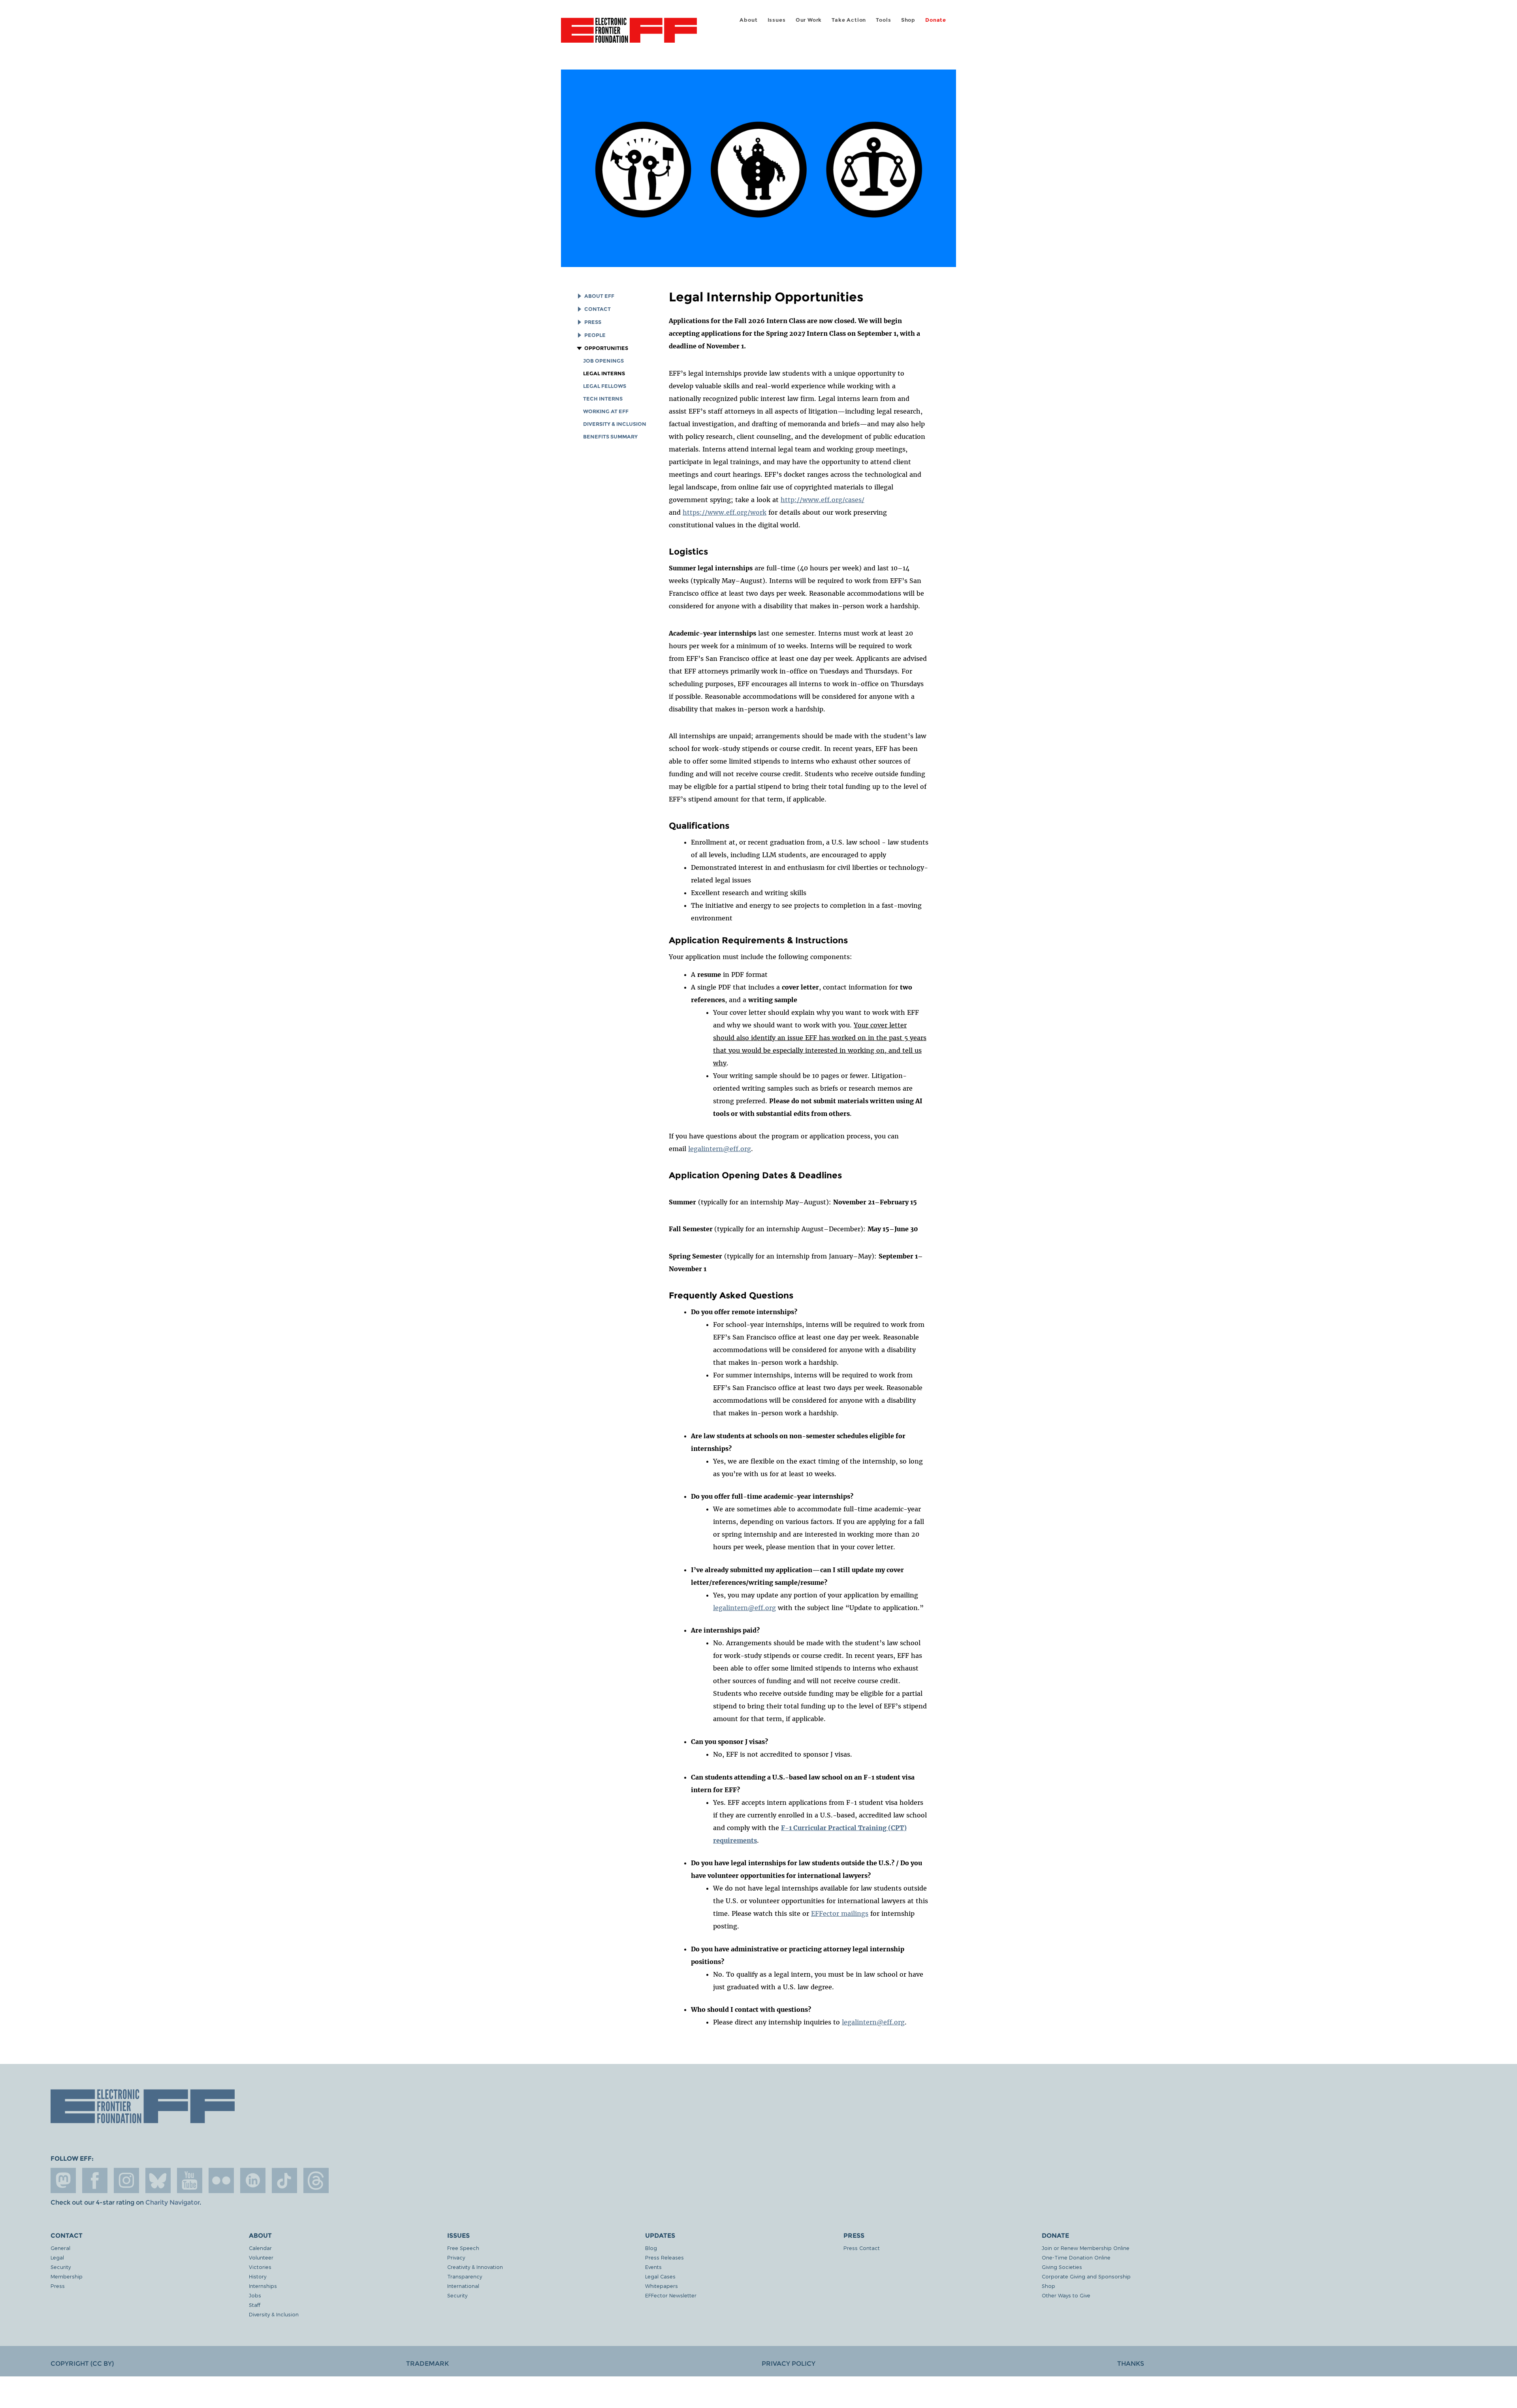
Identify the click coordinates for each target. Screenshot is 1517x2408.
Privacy (456, 2257)
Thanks (1131, 2364)
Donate (936, 20)
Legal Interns (604, 373)
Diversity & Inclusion (615, 424)
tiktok (284, 2180)
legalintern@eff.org (720, 1149)
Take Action (849, 20)
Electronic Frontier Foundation (629, 35)
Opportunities (606, 348)
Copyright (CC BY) (82, 2364)
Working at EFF (606, 411)
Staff (255, 2305)
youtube (190, 2180)
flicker (221, 2180)
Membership (67, 2276)
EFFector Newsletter (671, 2295)
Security (61, 2267)
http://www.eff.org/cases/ (822, 500)
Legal (57, 2257)
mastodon (63, 2180)
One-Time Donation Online (1076, 2257)
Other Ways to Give (1066, 2295)
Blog (651, 2248)
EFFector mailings (840, 1913)
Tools (883, 20)
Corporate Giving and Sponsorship (1086, 2276)
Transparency (465, 2276)
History (258, 2276)
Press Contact (862, 2248)
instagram (126, 2180)
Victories (260, 2267)
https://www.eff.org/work (725, 512)
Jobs (255, 2295)
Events (653, 2267)
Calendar (260, 2248)
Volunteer (261, 2257)
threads (316, 2180)
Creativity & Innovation (475, 2267)
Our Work (809, 20)
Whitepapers (662, 2286)
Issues (777, 20)
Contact (598, 309)
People (595, 335)
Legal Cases (660, 2276)
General (60, 2248)
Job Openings (603, 361)
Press (593, 322)
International (463, 2286)
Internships (263, 2286)
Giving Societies (1062, 2267)
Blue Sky (158, 2180)
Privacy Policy (789, 2364)
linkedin (253, 2180)
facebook (95, 2180)
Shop (908, 20)
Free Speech (463, 2248)
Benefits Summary (610, 437)
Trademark (427, 2364)
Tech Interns (603, 399)
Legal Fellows (605, 386)
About (748, 20)
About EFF (599, 296)
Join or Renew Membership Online (1086, 2248)
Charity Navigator (172, 2202)
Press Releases (664, 2257)
